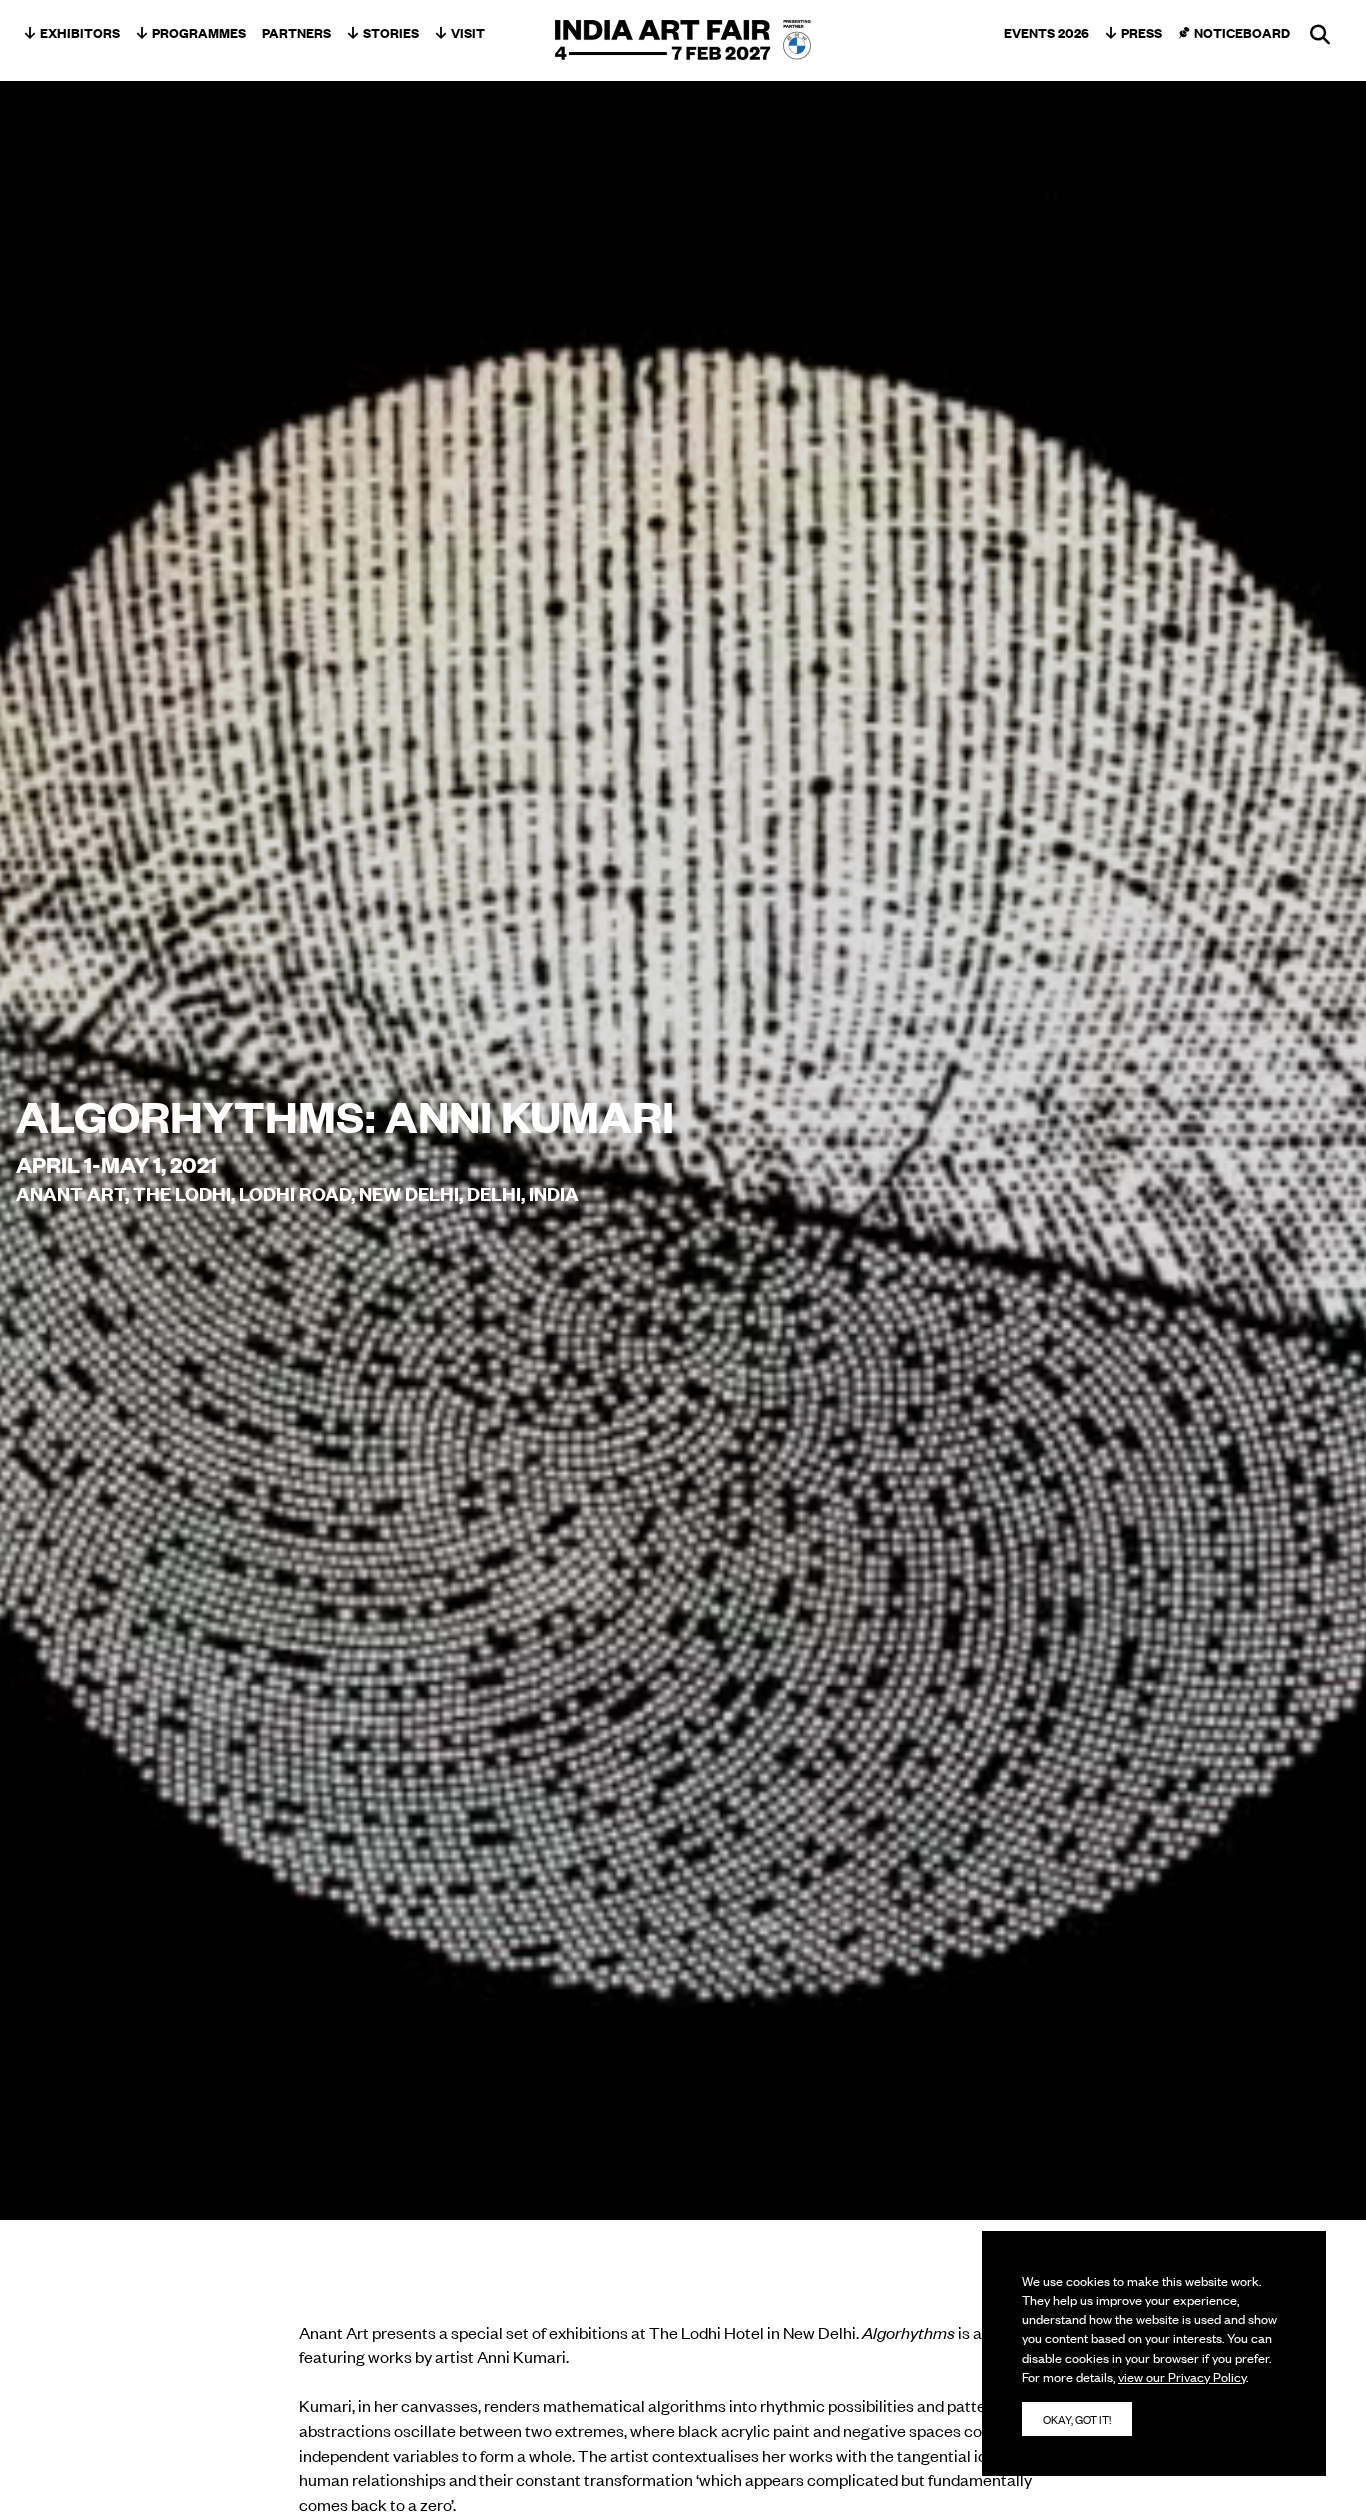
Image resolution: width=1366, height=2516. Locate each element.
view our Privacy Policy (1182, 2376)
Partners (296, 32)
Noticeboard (1242, 32)
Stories (391, 32)
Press (1141, 32)
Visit (468, 32)
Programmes (199, 32)
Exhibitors (80, 32)
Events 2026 (1046, 32)
